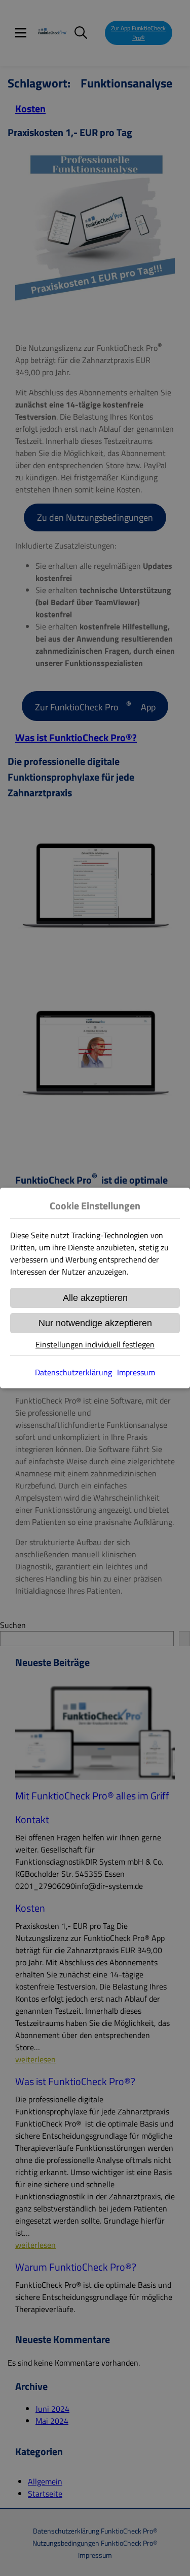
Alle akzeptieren (95, 1298)
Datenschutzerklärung (73, 1372)
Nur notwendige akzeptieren (95, 1323)
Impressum (136, 1372)
